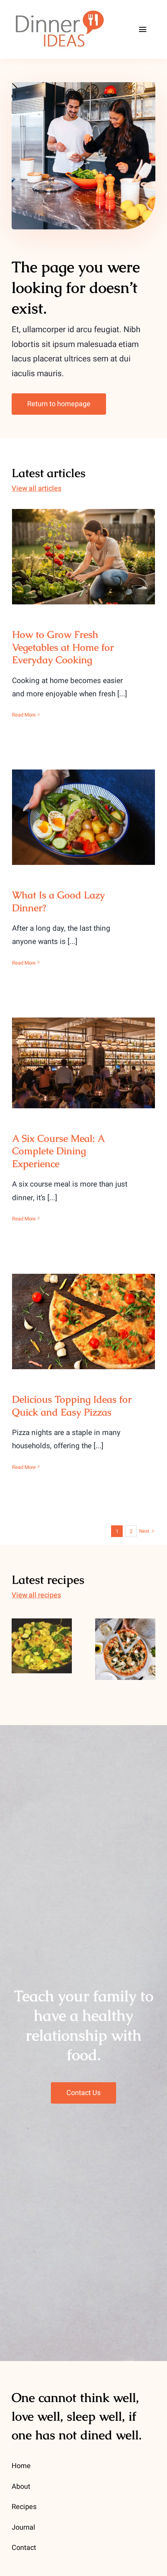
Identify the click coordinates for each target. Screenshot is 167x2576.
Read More (24, 715)
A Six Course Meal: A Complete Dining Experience (84, 1050)
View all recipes (36, 1595)
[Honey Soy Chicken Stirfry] (42, 1646)
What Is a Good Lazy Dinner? (84, 809)
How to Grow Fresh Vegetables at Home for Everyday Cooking (84, 543)
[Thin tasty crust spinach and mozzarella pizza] (125, 1649)
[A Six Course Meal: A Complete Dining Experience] (83, 1063)
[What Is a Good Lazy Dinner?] (83, 817)
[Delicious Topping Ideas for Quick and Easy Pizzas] (83, 1321)
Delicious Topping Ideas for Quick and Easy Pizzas (84, 1308)
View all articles (37, 489)
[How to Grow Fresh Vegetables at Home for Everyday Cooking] (83, 557)
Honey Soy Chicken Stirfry (42, 1627)
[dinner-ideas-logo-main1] (59, 11)
